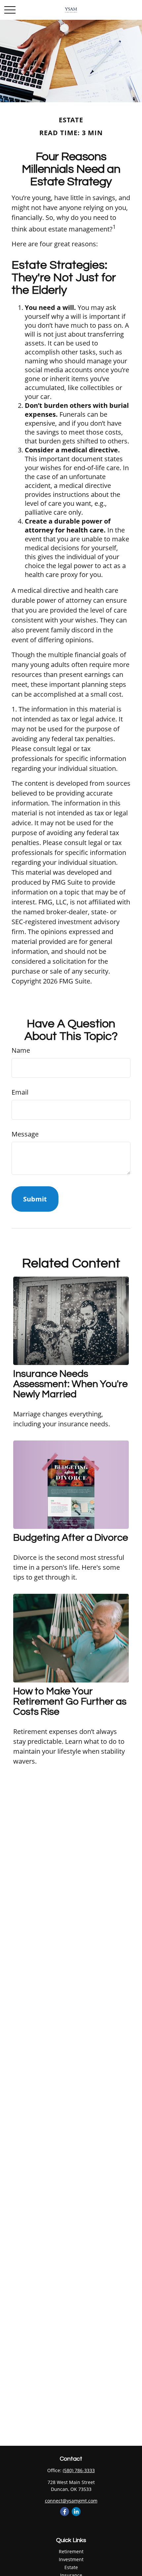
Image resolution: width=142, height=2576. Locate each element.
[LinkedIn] (76, 2512)
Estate (71, 2567)
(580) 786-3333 (79, 2470)
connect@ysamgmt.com (71, 2501)
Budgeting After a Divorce (71, 1538)
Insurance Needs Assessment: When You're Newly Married (71, 1384)
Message (25, 1134)
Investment (71, 2559)
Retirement (71, 2551)
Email (20, 1092)
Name (21, 1050)
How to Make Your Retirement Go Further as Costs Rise (70, 1701)
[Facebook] (65, 2512)
